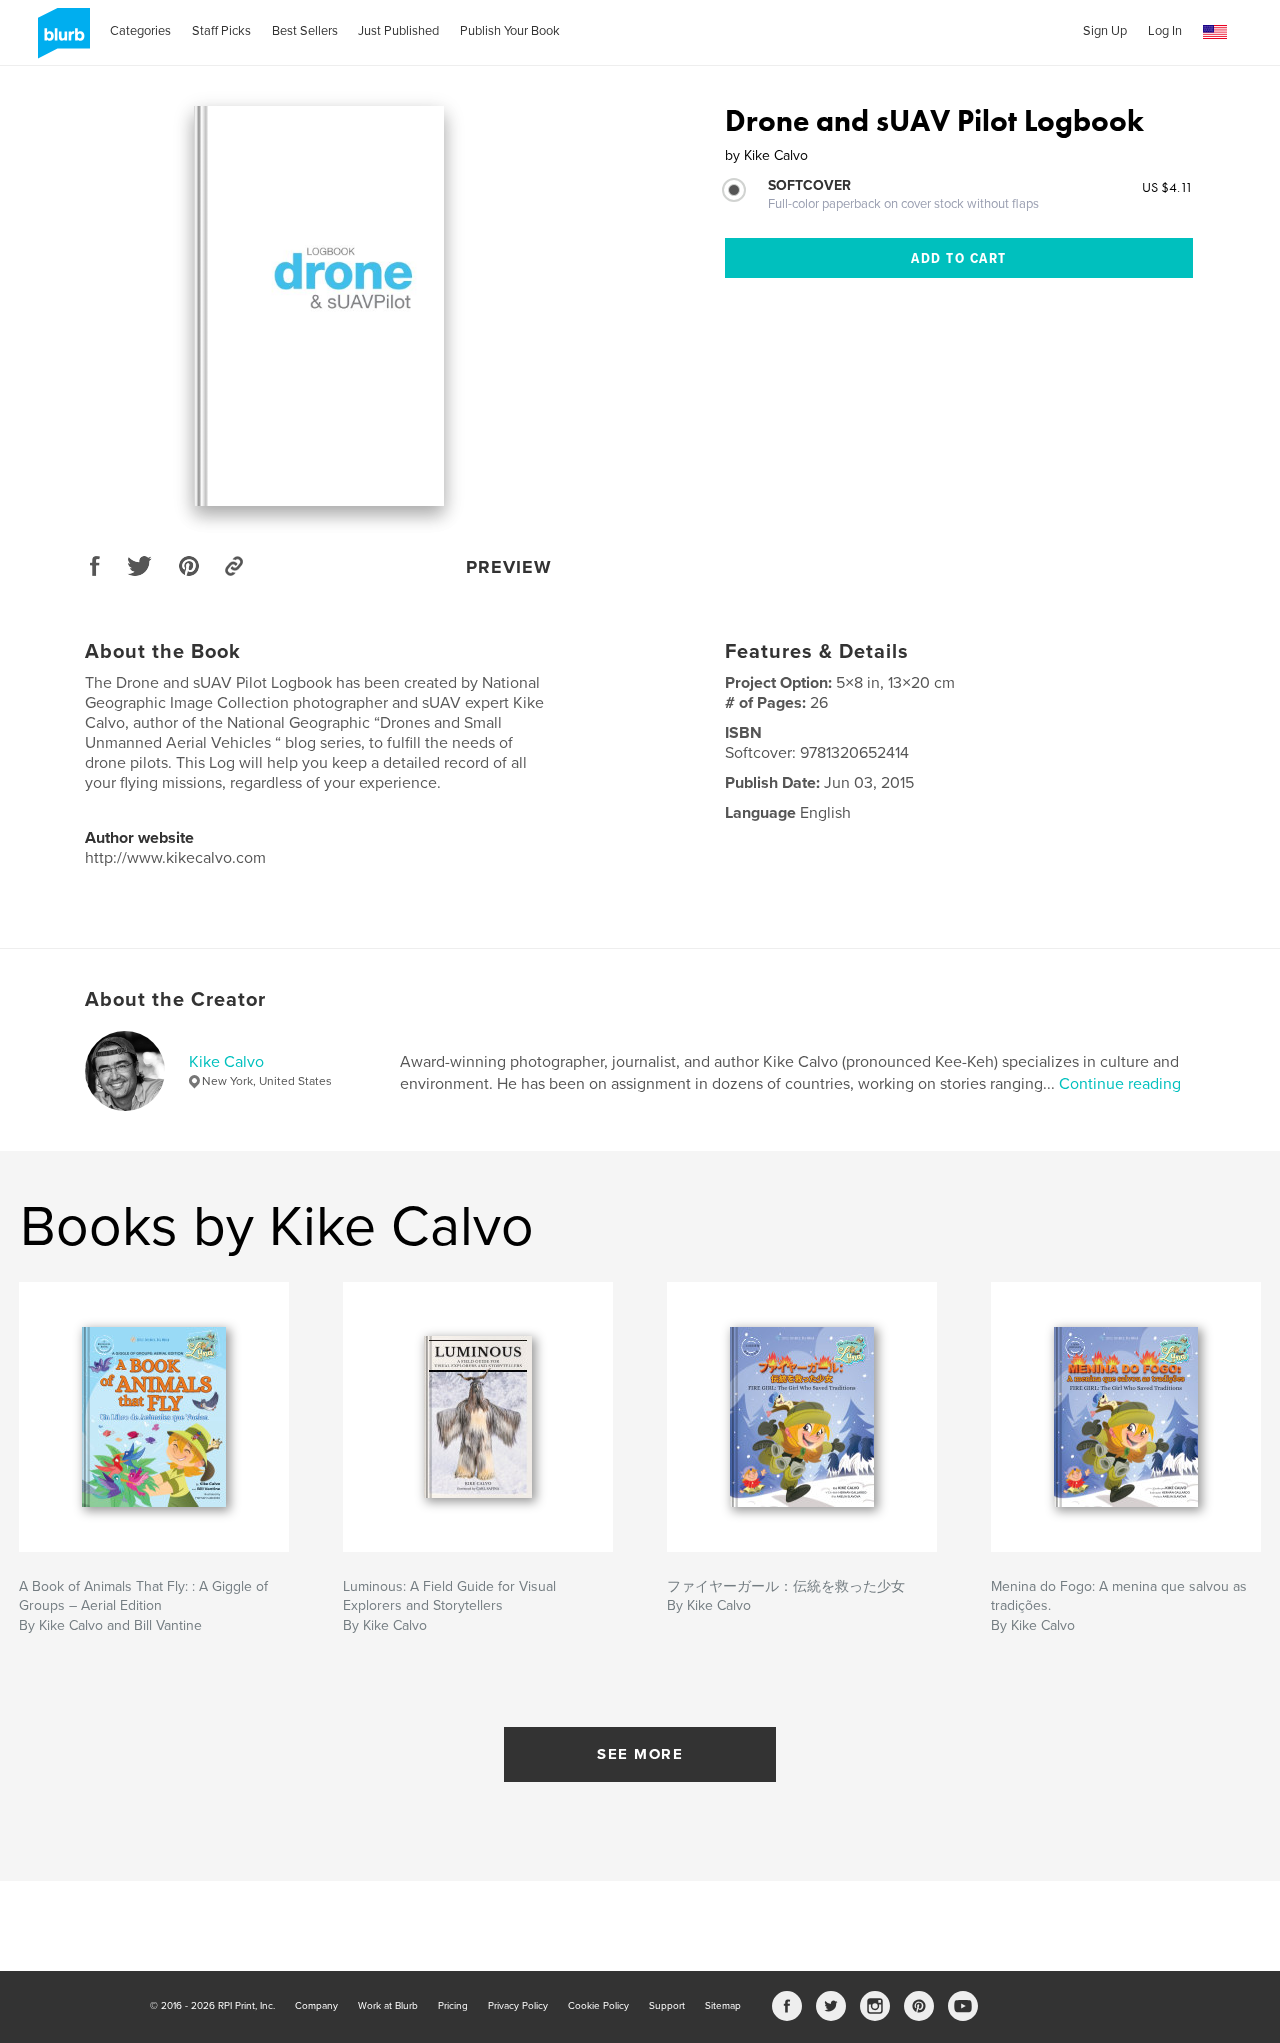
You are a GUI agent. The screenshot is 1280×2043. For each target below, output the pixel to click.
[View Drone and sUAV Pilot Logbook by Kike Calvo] (319, 306)
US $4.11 (1167, 187)
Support (667, 2006)
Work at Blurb (388, 2006)
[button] (1215, 32)
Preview (509, 567)
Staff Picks (221, 31)
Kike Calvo (226, 1062)
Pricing (453, 2006)
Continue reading (1120, 1084)
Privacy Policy (518, 2006)
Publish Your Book (510, 31)
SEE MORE (640, 1754)
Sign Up (1105, 31)
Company (316, 2006)
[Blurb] (60, 41)
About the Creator (175, 1000)
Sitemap (723, 2006)
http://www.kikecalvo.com (175, 858)
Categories (140, 31)
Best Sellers (305, 31)
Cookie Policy (598, 2006)
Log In (1165, 31)
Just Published (398, 31)
